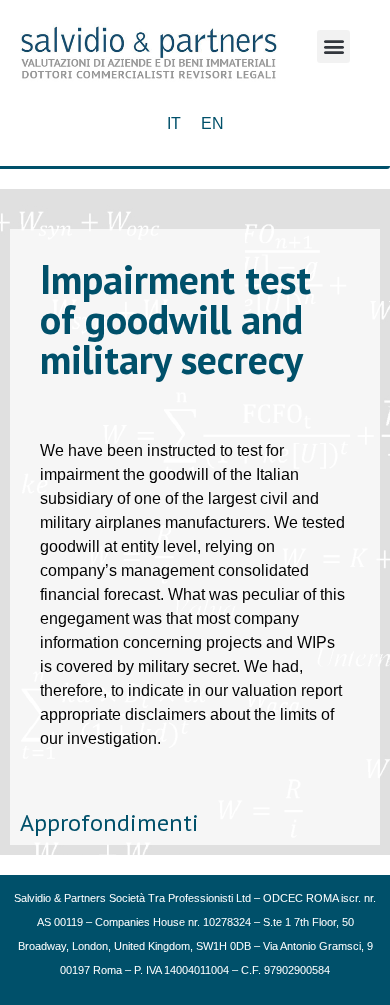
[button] (333, 46)
